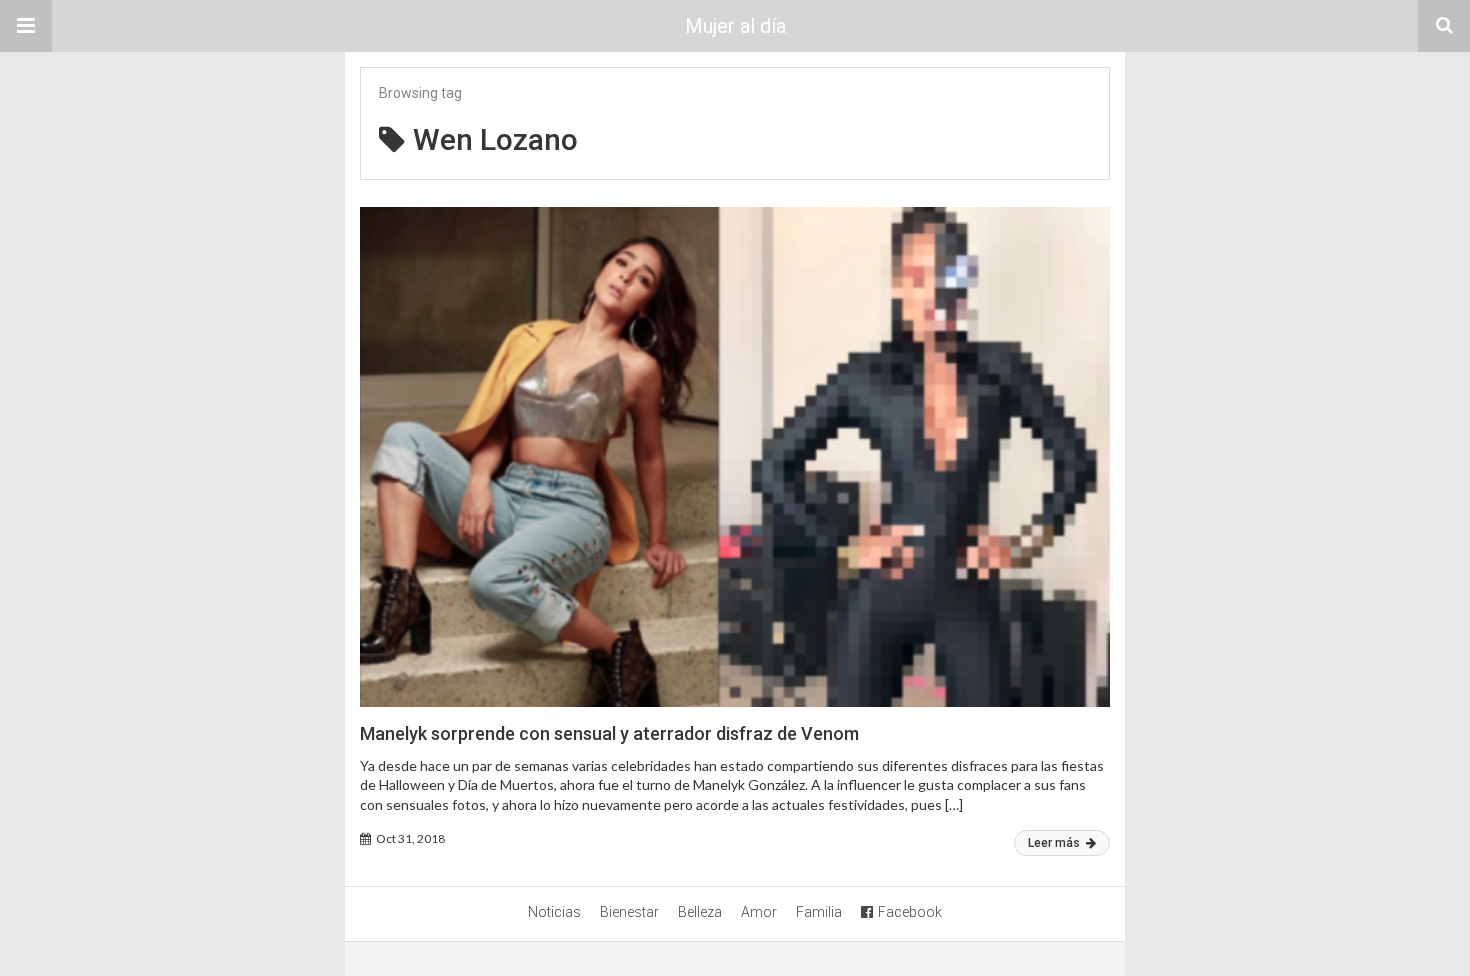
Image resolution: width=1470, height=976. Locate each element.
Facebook (910, 912)
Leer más (1055, 843)
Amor (759, 912)
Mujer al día (735, 26)
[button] (26, 26)
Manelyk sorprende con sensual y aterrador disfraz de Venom (609, 733)
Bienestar (629, 912)
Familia (819, 912)
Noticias (554, 912)
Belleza (700, 912)
